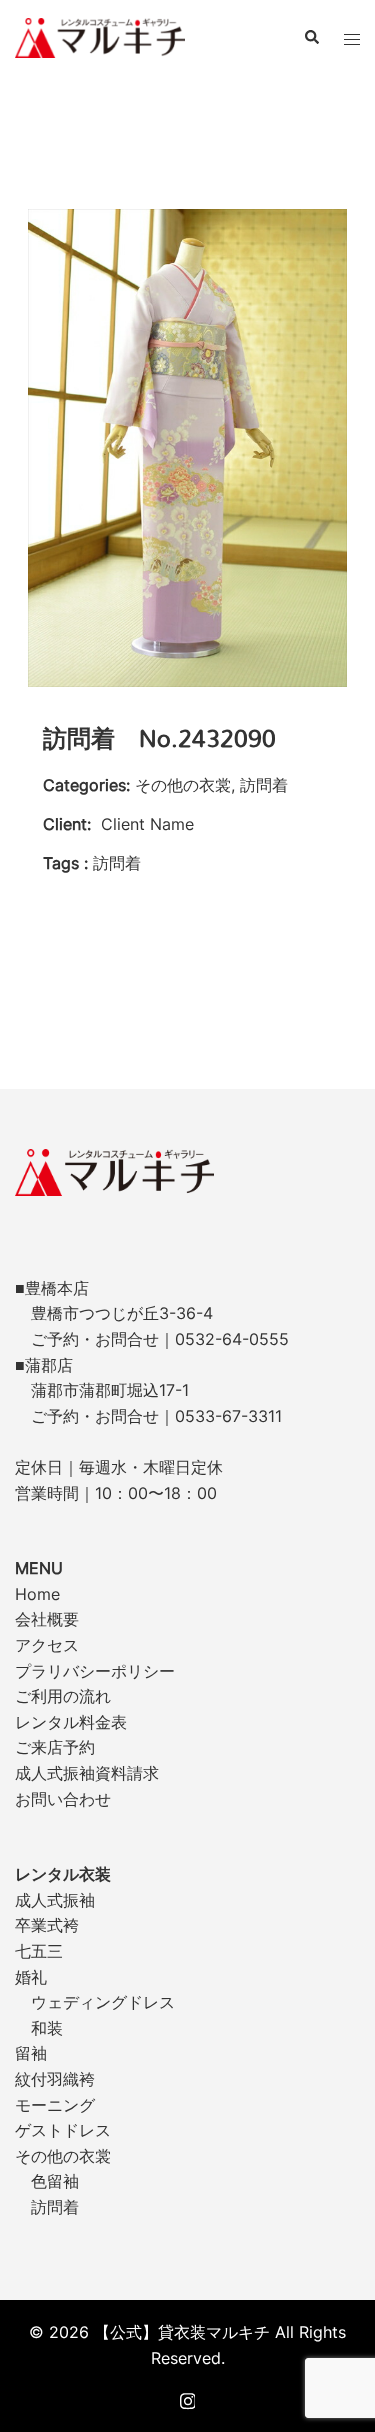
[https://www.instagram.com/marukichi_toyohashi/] (188, 2399)
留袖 (31, 2053)
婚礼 (31, 1977)
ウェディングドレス (103, 2002)
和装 (47, 2028)
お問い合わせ (63, 1799)
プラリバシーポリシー (95, 1671)
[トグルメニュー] (352, 38)
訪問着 (55, 2207)
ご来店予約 (55, 1747)
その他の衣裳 (63, 2156)
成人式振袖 (55, 1900)
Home (37, 1594)
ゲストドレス (63, 2130)
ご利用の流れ (63, 1696)
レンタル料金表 (71, 1722)
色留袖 (55, 2181)
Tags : (65, 863)
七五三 (39, 1951)
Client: (67, 824)
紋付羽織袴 (55, 2079)
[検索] (311, 38)
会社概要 (47, 1619)
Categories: (86, 785)
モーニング (55, 2105)
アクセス (47, 1645)
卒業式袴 (47, 1925)
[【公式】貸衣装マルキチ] (100, 36)
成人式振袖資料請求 (87, 1773)
